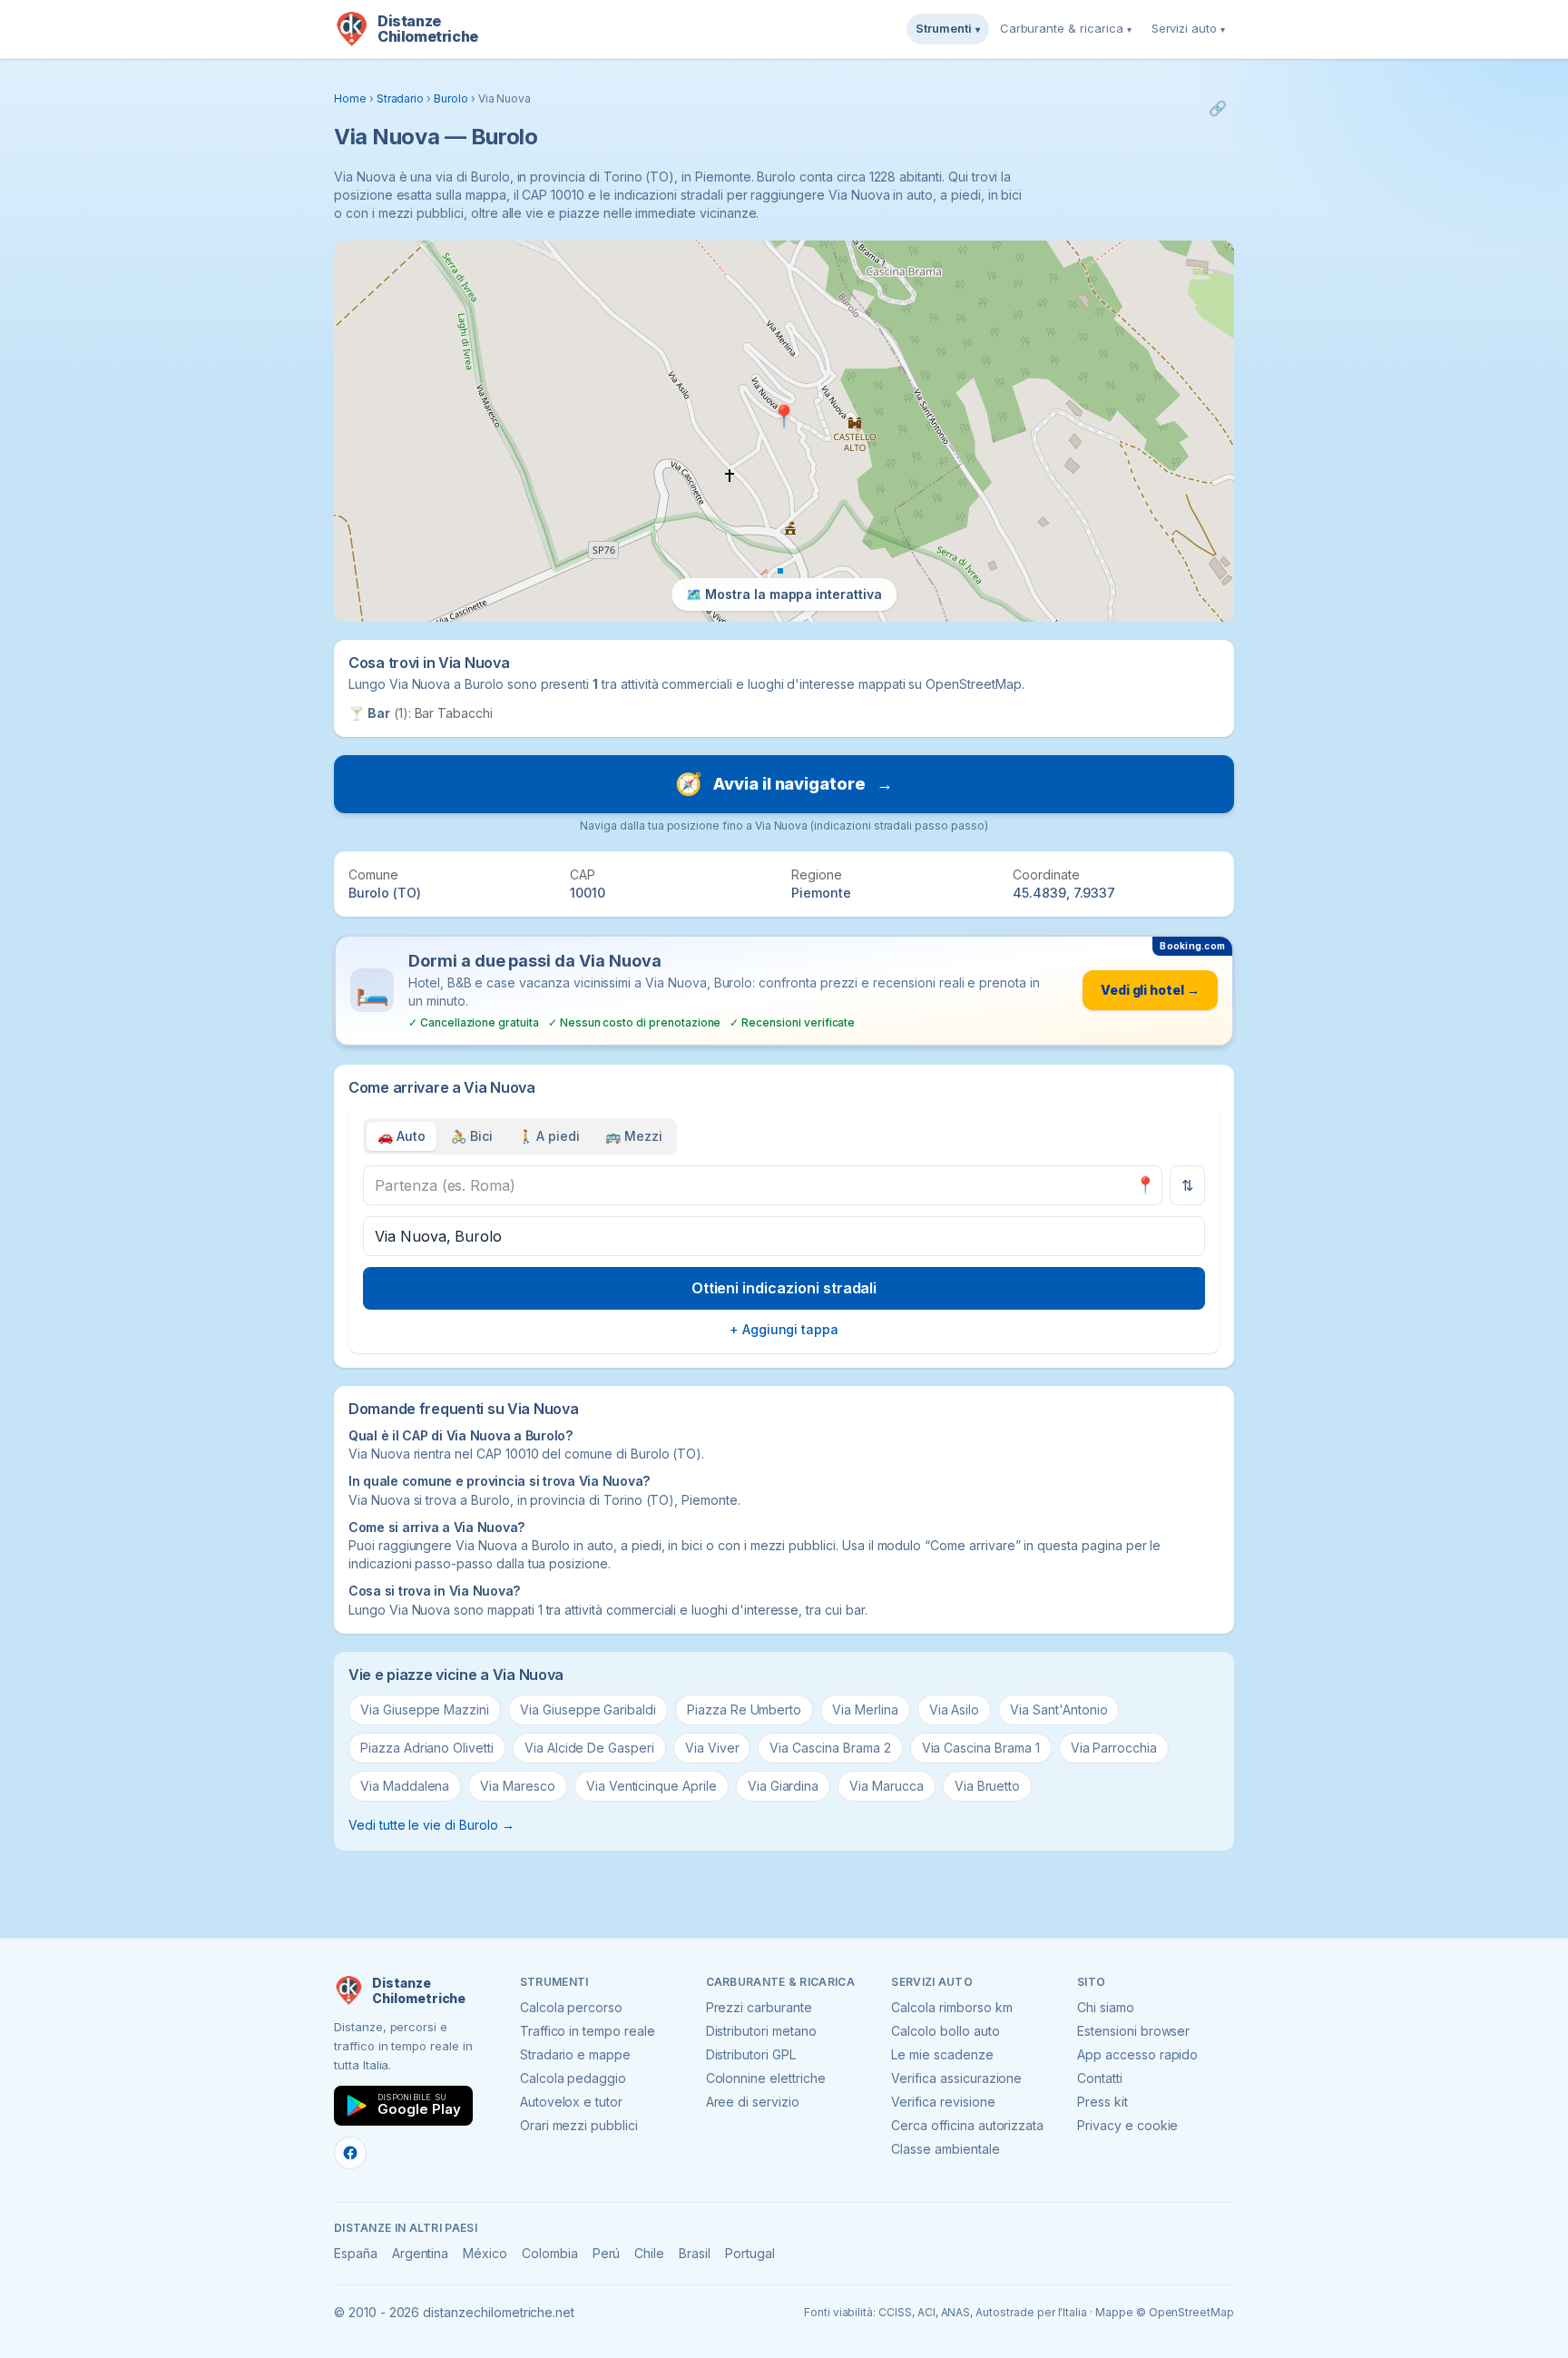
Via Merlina (865, 1710)
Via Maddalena (405, 1786)
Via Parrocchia (1114, 1748)
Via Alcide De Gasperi (589, 1748)
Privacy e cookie (1127, 2125)
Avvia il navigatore (784, 784)
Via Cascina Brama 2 (830, 1748)
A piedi (549, 1136)
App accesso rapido (1137, 2054)
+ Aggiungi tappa (784, 1329)
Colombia (550, 2253)
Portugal (750, 2253)
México (485, 2253)
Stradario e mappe (575, 2054)
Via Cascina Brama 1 (981, 1748)
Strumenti (948, 28)
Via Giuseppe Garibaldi (588, 1710)
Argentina (421, 2253)
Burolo (451, 98)
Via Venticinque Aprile (652, 1786)
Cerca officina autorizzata (967, 2125)
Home (350, 98)
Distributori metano (761, 2031)
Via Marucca (886, 1786)
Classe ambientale (945, 2149)
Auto (402, 1136)
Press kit (1102, 2102)
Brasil (695, 2253)
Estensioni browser (1133, 2031)
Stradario (401, 98)
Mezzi (634, 1136)
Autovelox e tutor (571, 2102)
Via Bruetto (987, 1786)
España (356, 2253)
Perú (607, 2253)
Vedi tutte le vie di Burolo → (431, 1825)
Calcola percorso (571, 2007)
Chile (649, 2253)
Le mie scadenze (942, 2054)
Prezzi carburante (759, 2007)
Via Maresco (517, 1786)
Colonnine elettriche (766, 2078)
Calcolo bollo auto (945, 2031)
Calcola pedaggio (573, 2078)
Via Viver (712, 1748)
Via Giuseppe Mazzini (425, 1710)
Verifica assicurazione (956, 2078)
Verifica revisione (943, 2102)
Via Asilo (955, 1710)
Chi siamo (1106, 2007)
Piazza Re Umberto (744, 1710)
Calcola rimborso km (951, 2007)
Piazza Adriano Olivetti (427, 1748)
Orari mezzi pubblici (579, 2125)
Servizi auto (1188, 28)
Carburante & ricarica (1066, 28)
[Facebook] (350, 2153)
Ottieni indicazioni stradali (784, 1288)
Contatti (1100, 2078)
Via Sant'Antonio (1058, 1710)
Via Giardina (783, 1786)
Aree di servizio (753, 2102)
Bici (472, 1136)
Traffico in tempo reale (588, 2031)
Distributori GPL (751, 2054)
